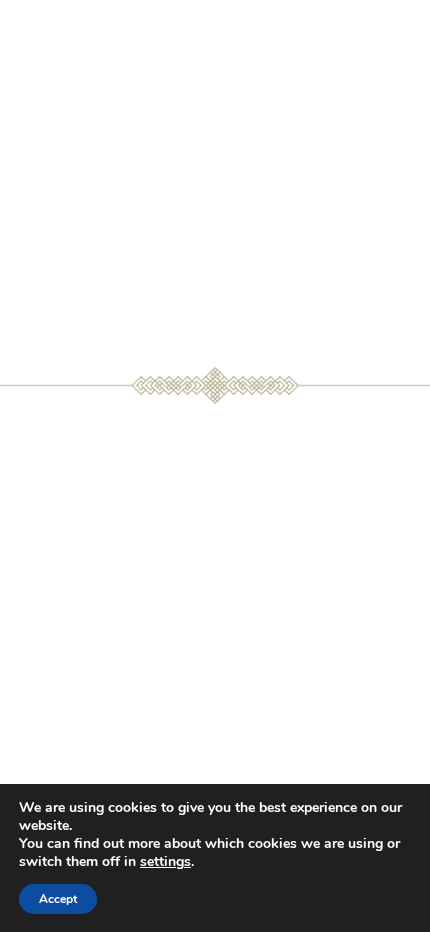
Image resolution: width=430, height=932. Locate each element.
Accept (58, 899)
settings (165, 862)
